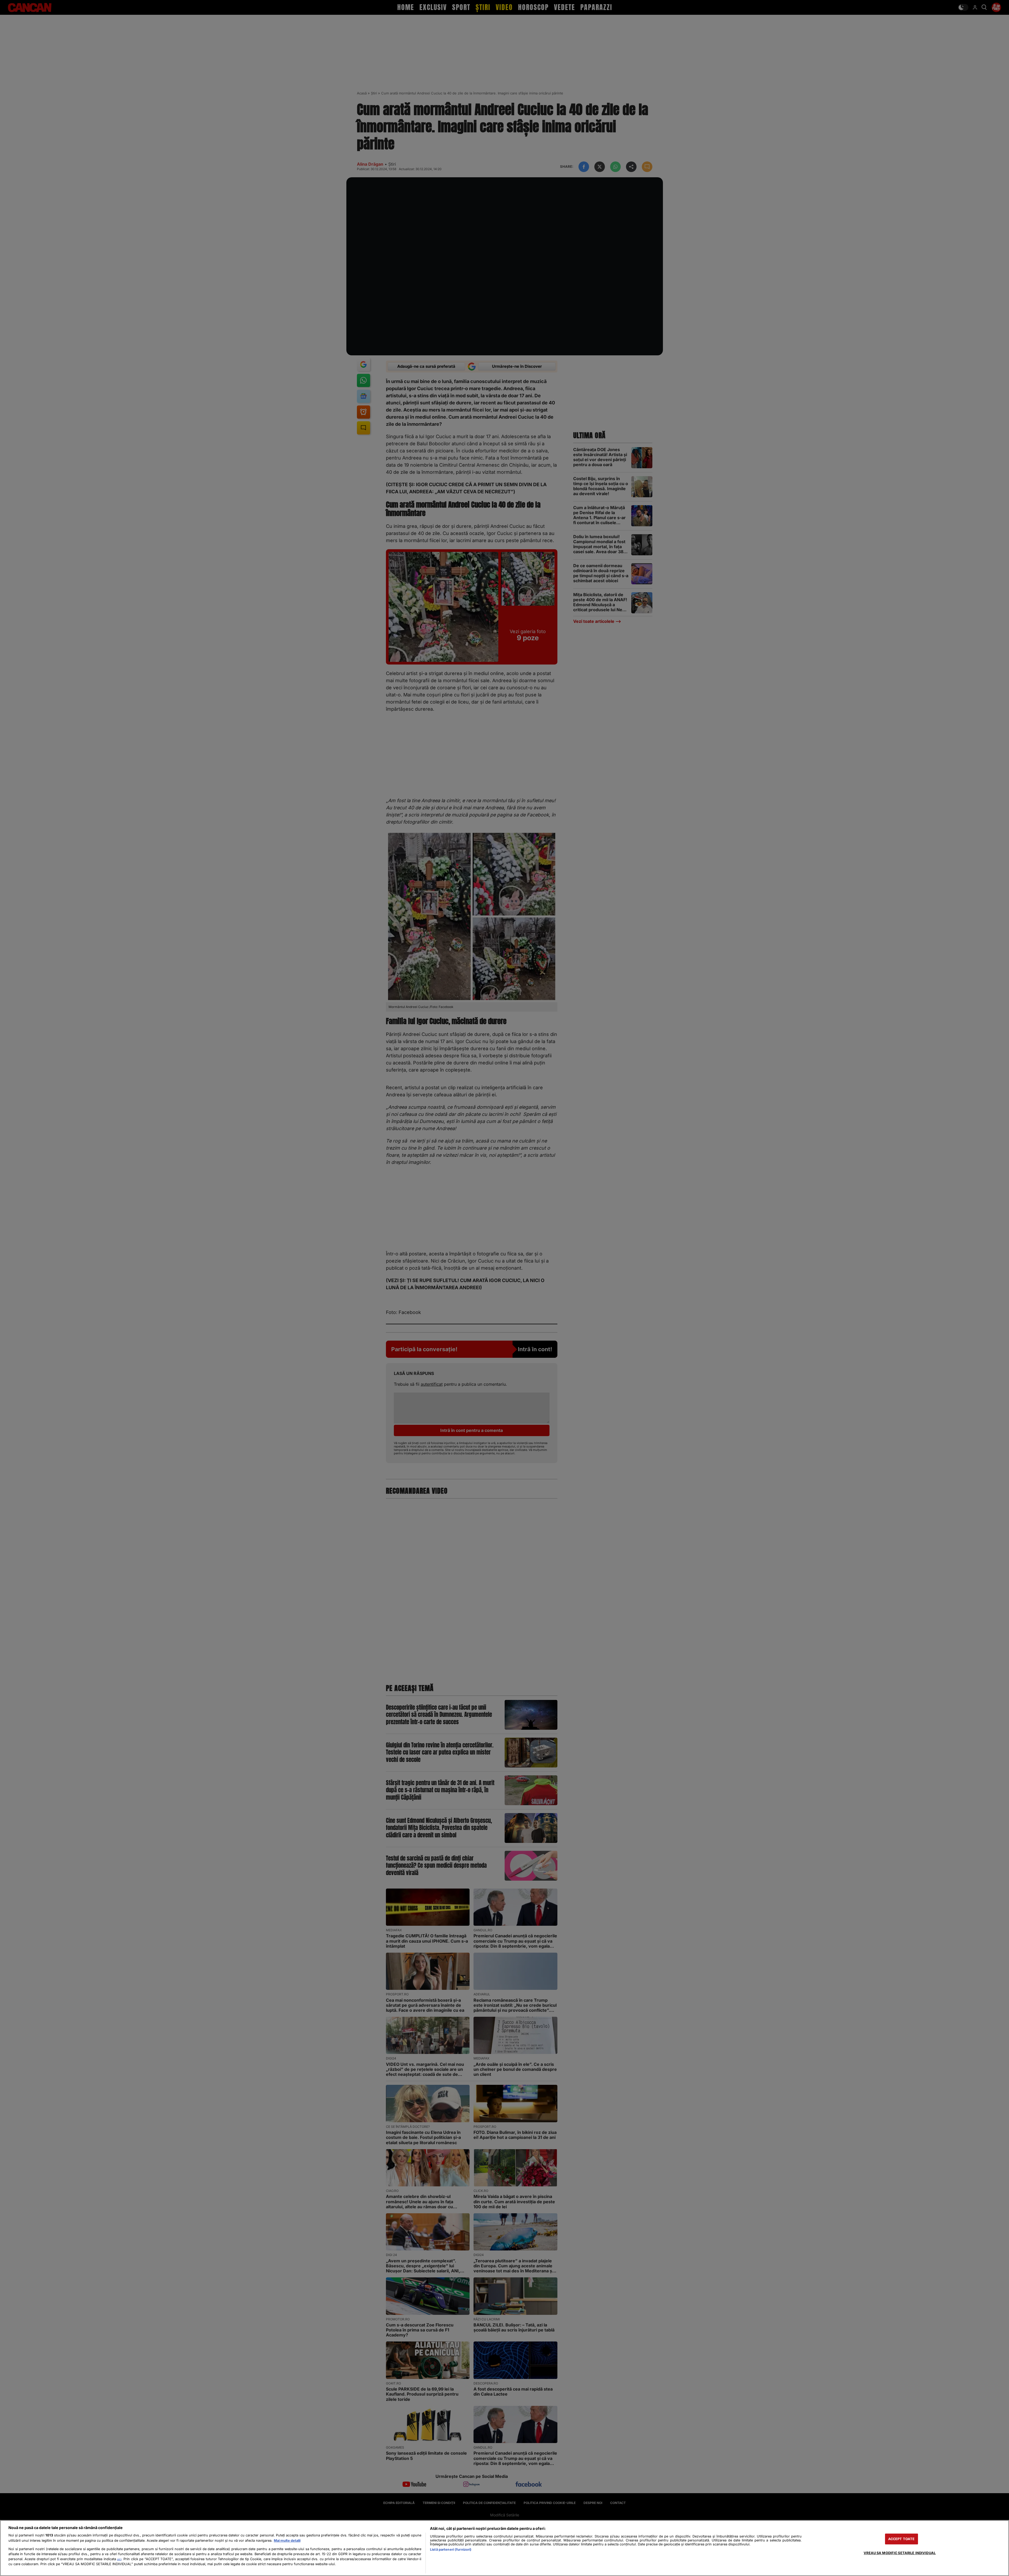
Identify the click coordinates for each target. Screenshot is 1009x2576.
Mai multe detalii (287, 2541)
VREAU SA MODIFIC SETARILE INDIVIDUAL (900, 2553)
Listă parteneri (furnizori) (451, 2549)
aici (119, 2559)
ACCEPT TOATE (902, 2539)
